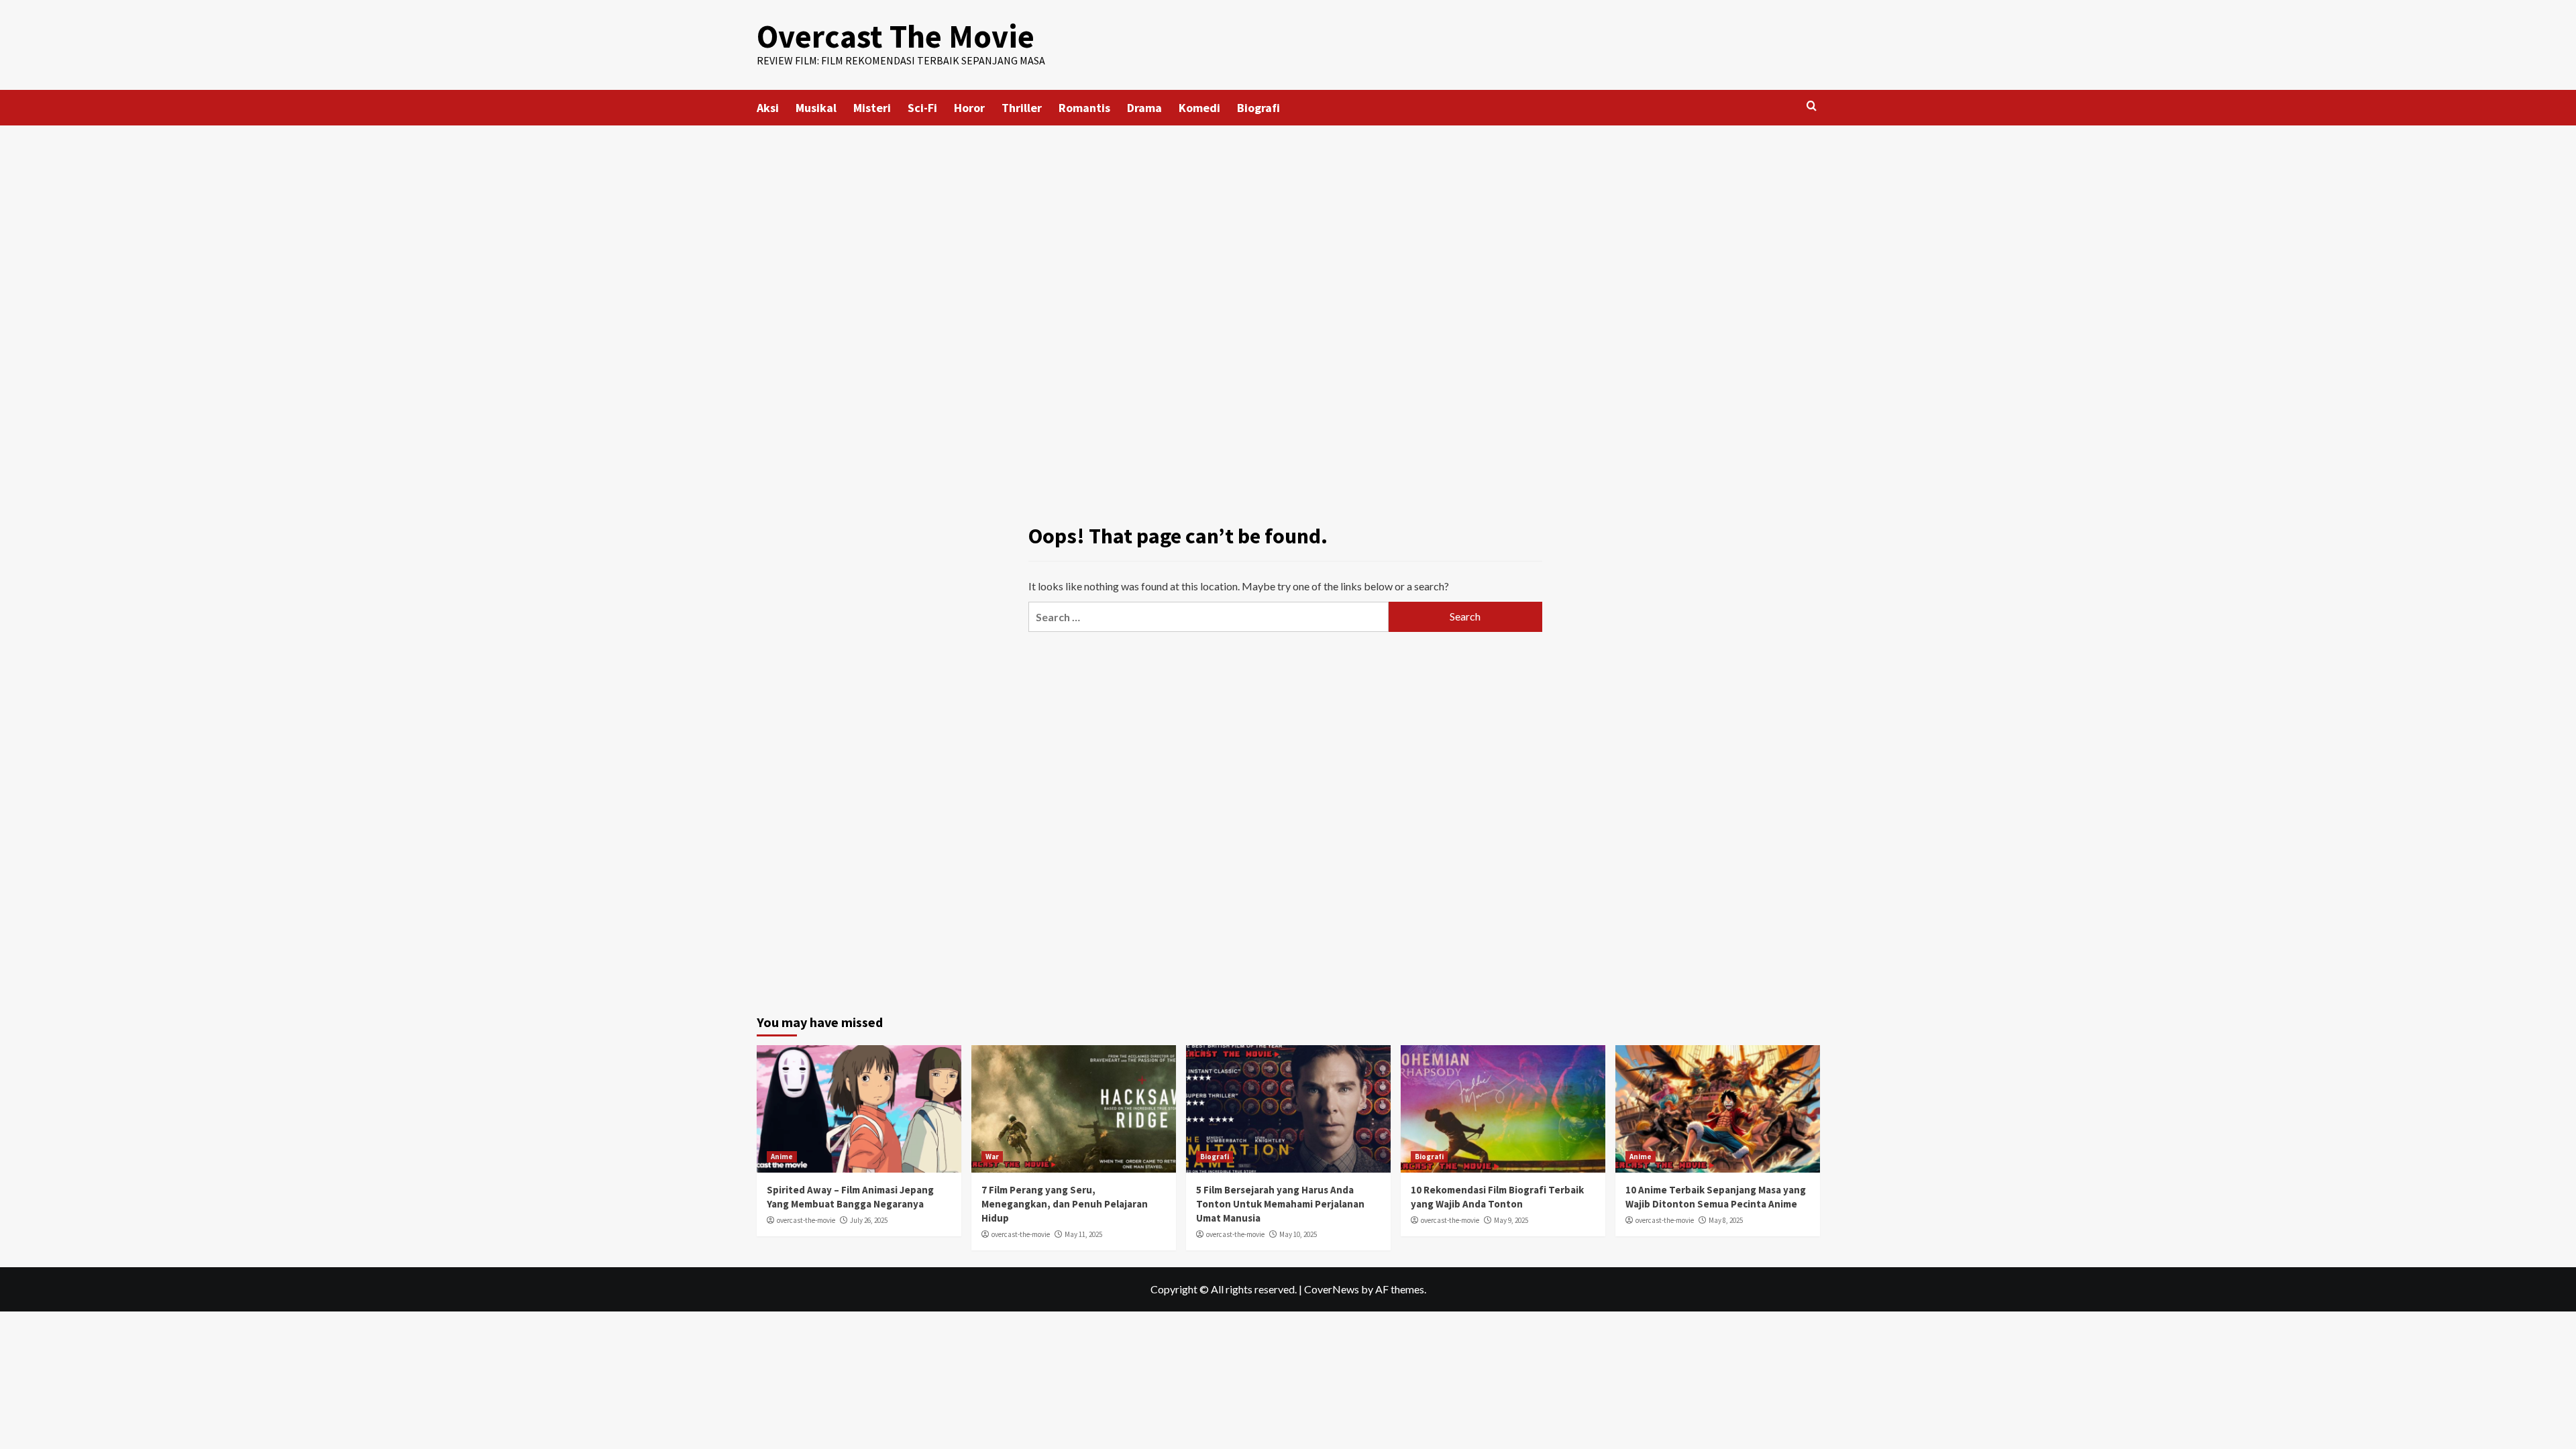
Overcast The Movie (896, 36)
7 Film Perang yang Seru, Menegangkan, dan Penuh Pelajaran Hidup (1065, 1204)
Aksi (768, 108)
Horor (969, 108)
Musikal (816, 108)
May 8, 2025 (1726, 1220)
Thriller (1022, 108)
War (992, 1157)
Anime (782, 1157)
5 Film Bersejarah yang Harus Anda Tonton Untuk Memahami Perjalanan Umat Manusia (1280, 1204)
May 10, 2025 (1298, 1234)
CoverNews (1332, 1289)
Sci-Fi (922, 108)
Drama (1144, 108)
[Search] (1812, 106)
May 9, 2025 (1511, 1220)
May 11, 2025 (1083, 1234)
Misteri (872, 108)
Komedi (1199, 108)
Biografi (1258, 108)
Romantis (1084, 108)
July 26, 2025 (869, 1220)
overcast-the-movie (806, 1220)
